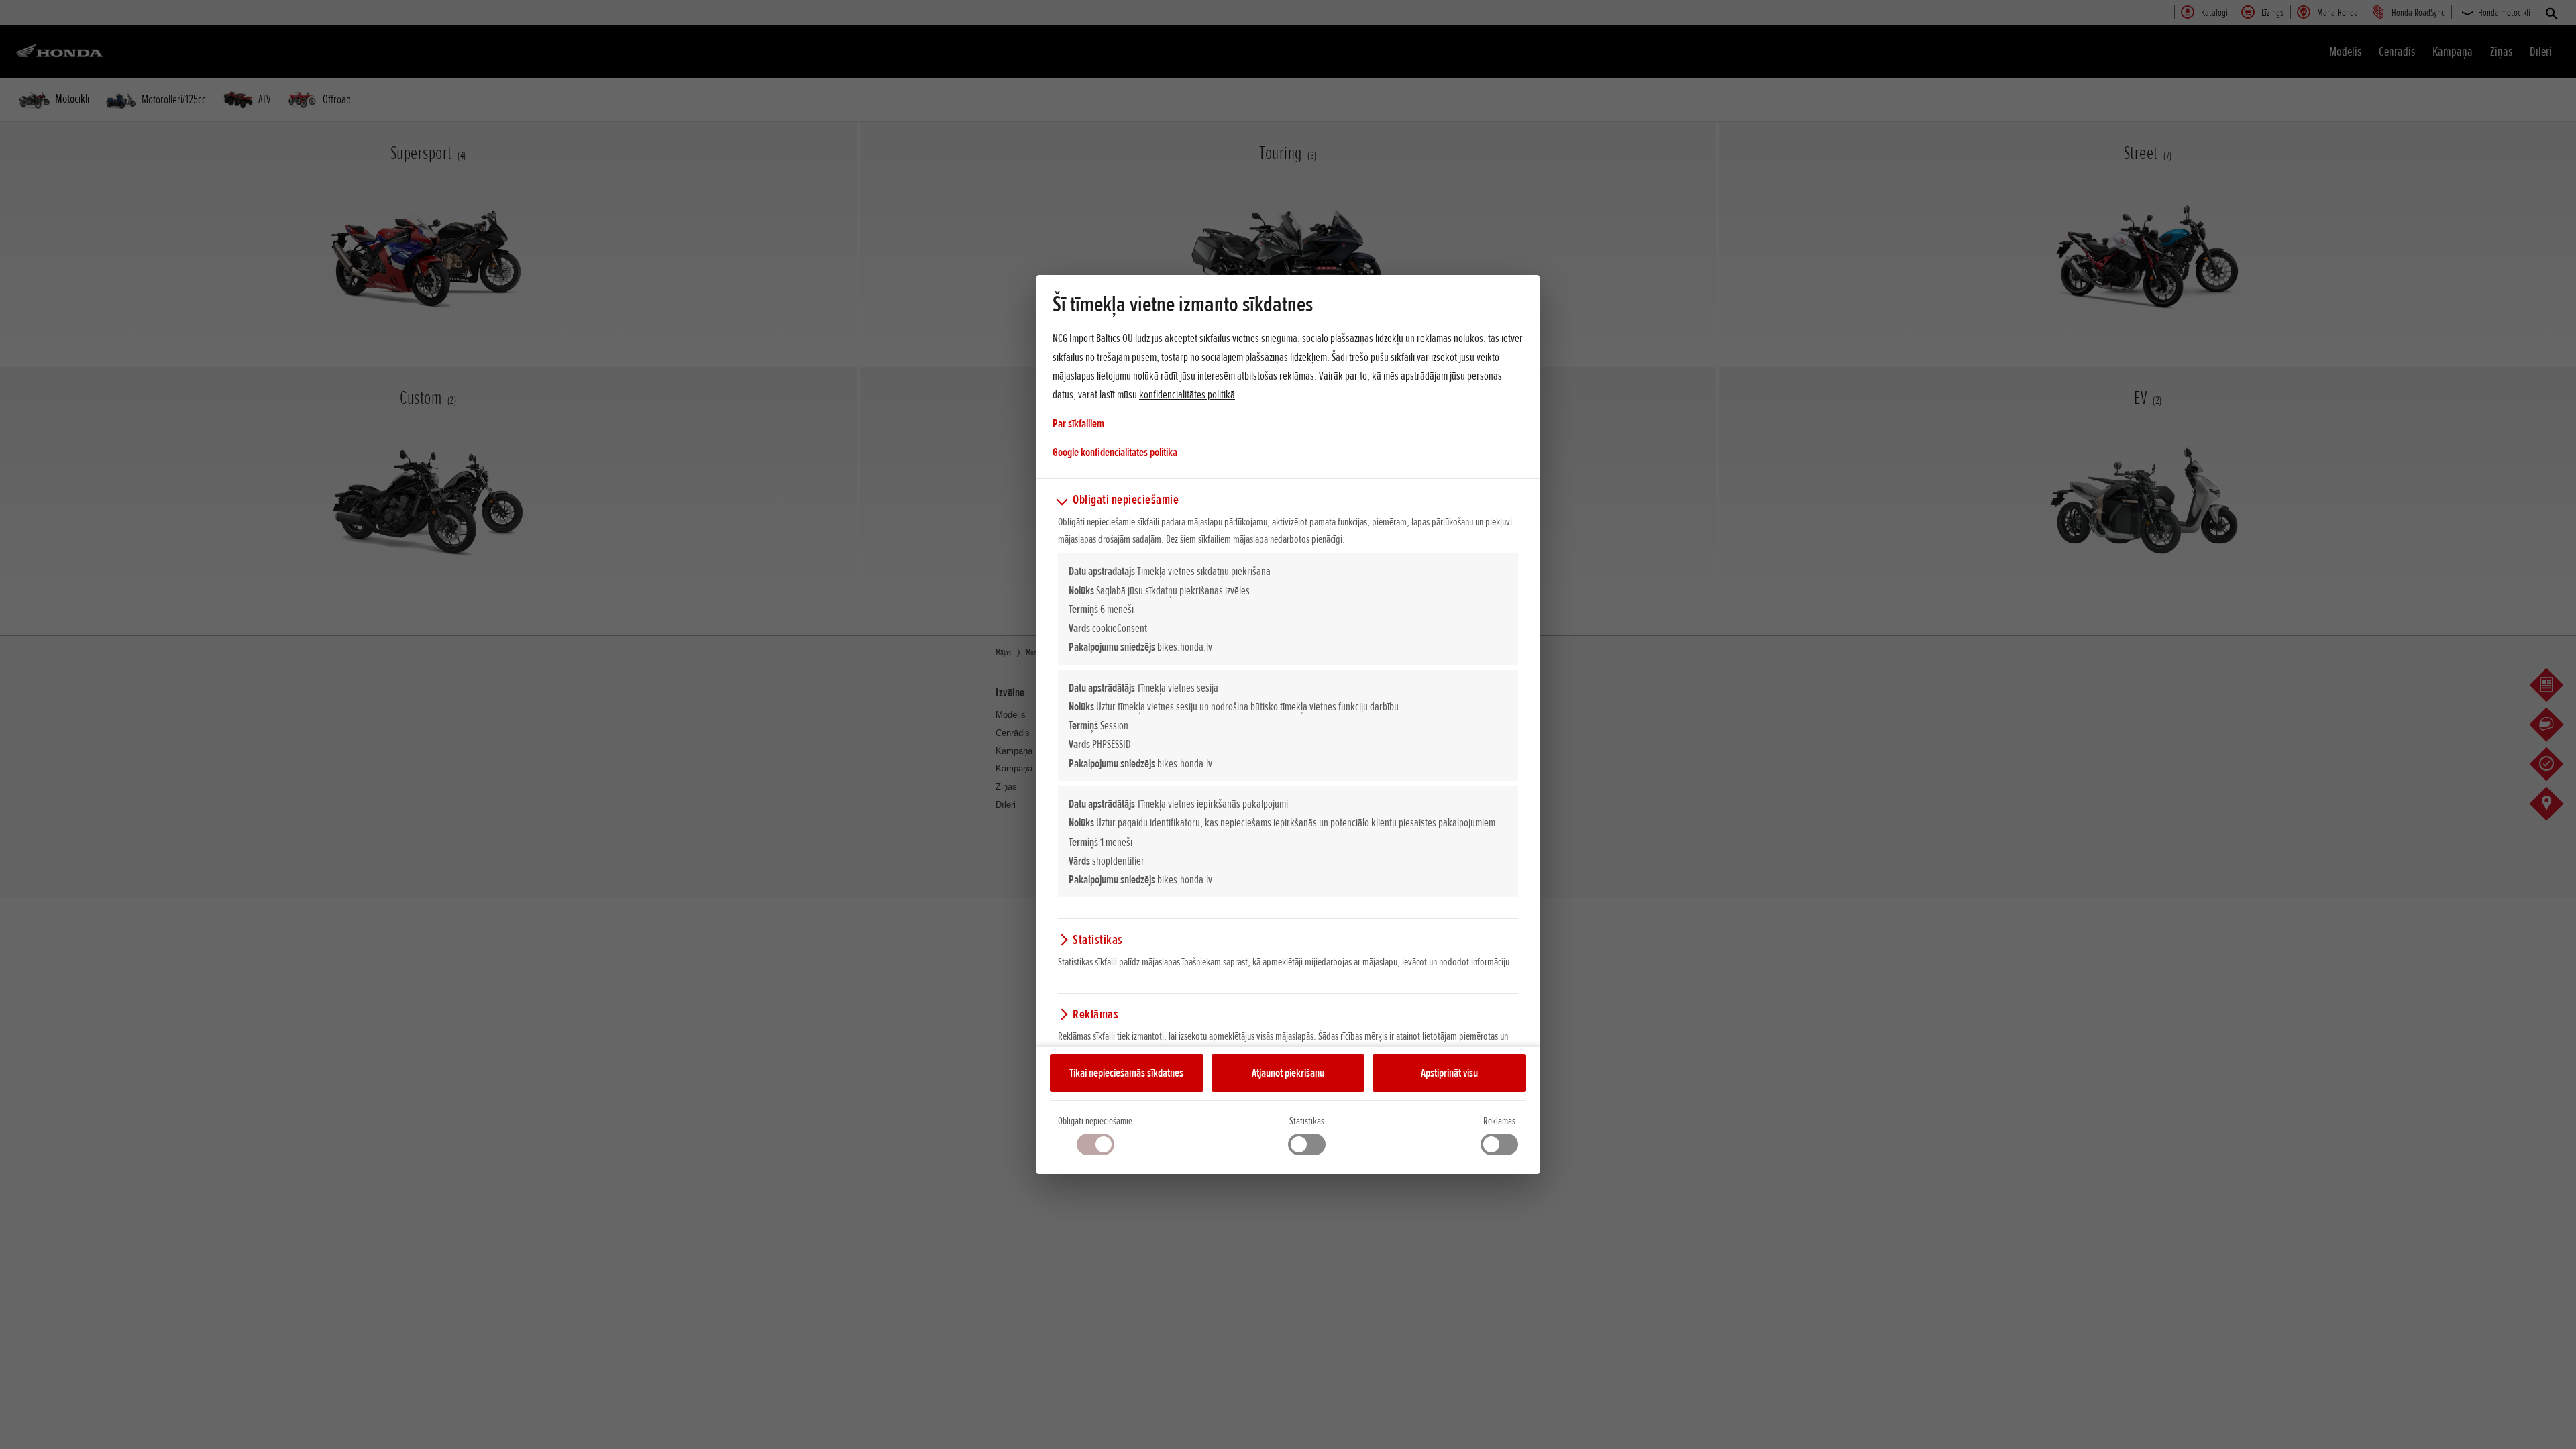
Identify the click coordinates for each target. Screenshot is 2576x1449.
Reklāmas (1499, 1121)
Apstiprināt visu (1449, 1073)
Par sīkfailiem (1078, 423)
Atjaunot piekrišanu (1288, 1073)
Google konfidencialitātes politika (1115, 452)
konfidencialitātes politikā (1187, 394)
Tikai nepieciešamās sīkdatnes (1126, 1073)
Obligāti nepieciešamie (1095, 1121)
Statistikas (1307, 1121)
